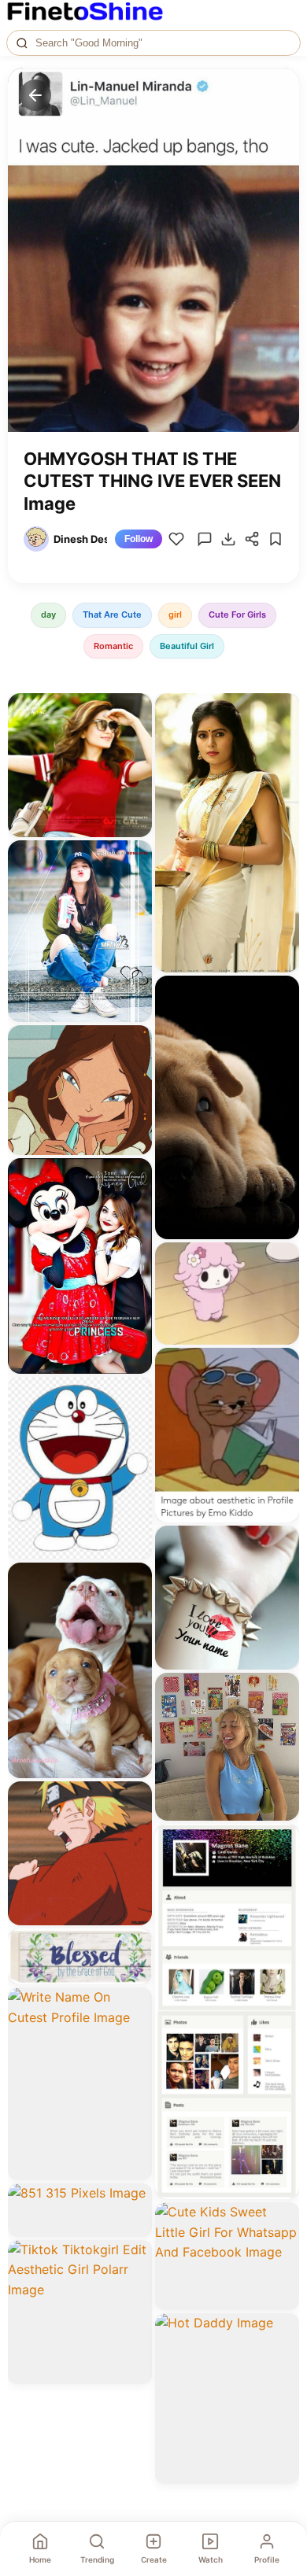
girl (175, 614)
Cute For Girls (237, 614)
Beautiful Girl (187, 646)
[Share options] (135, 710)
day (48, 614)
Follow (139, 539)
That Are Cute (112, 614)
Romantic (113, 646)
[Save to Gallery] (135, 739)
